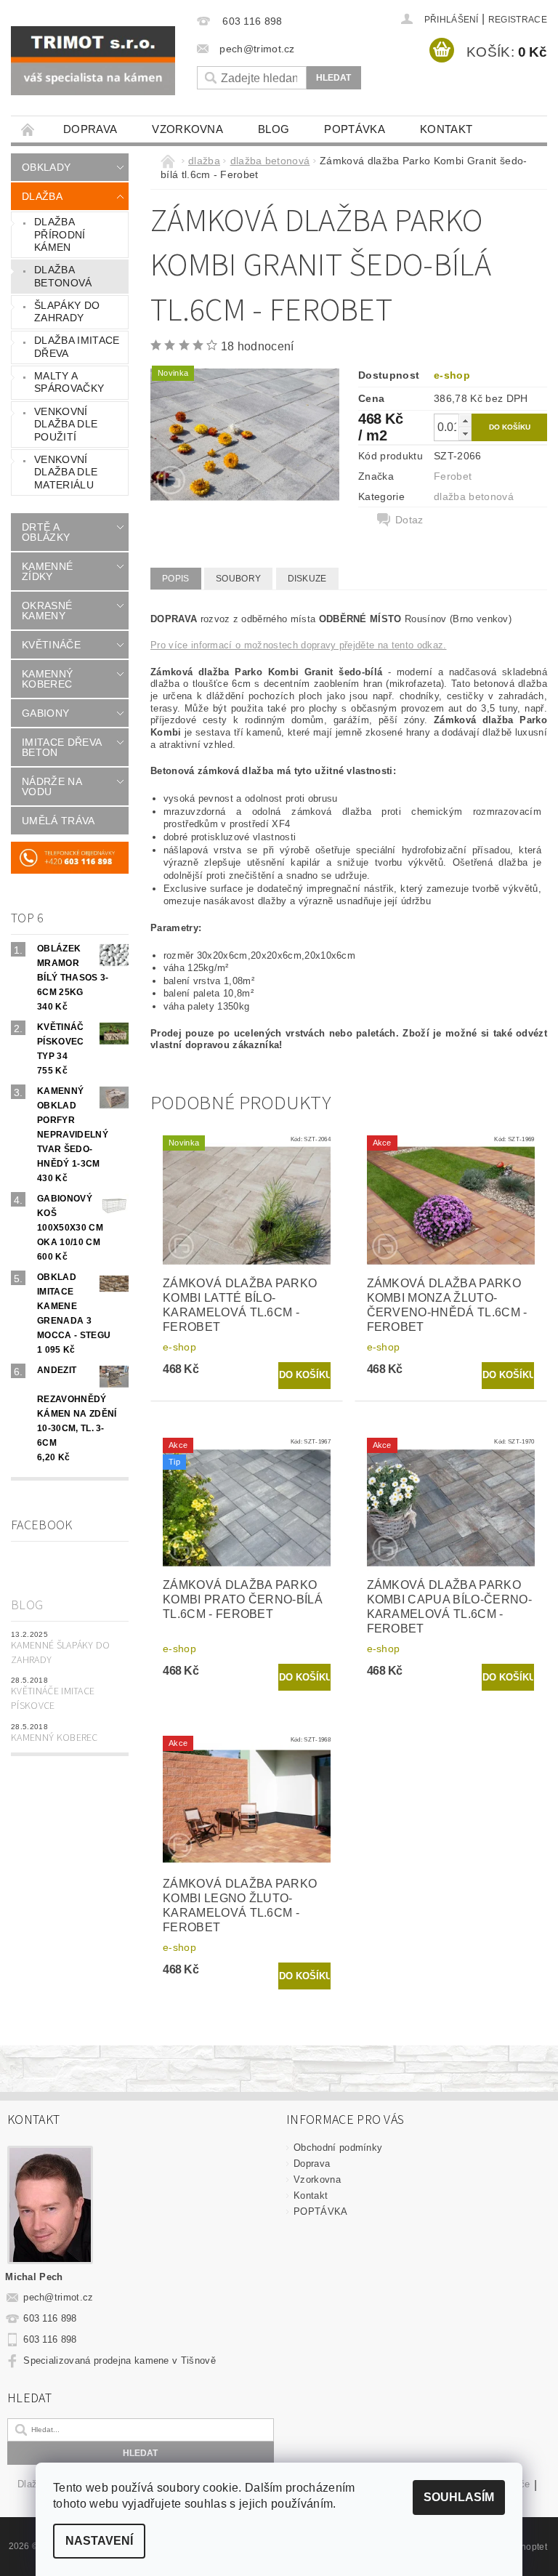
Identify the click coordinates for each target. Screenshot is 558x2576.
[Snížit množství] (465, 434)
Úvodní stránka (28, 129)
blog (274, 129)
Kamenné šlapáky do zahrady (61, 1653)
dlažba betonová (63, 276)
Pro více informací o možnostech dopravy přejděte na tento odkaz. (298, 645)
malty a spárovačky (69, 382)
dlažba (42, 196)
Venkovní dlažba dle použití (66, 424)
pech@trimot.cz (58, 2297)
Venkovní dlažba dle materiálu (66, 472)
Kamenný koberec (54, 1738)
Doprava (90, 129)
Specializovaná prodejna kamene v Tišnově (120, 2360)
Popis (176, 579)
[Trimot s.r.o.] (93, 61)
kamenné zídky (47, 571)
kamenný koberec (47, 679)
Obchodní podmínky (338, 2148)
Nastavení (99, 2541)
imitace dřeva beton (61, 747)
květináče (51, 645)
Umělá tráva (58, 821)
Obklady (46, 167)
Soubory (238, 579)
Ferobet (453, 476)
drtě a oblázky (46, 532)
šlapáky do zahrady (67, 312)
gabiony (45, 713)
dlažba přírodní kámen (60, 234)
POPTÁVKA (355, 129)
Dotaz (409, 520)
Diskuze (307, 579)
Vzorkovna (187, 129)
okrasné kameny (47, 611)
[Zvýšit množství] (465, 420)
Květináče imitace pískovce (53, 1699)
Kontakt (446, 129)
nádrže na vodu (52, 786)
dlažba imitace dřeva (77, 347)
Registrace (518, 20)
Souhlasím (459, 2497)
